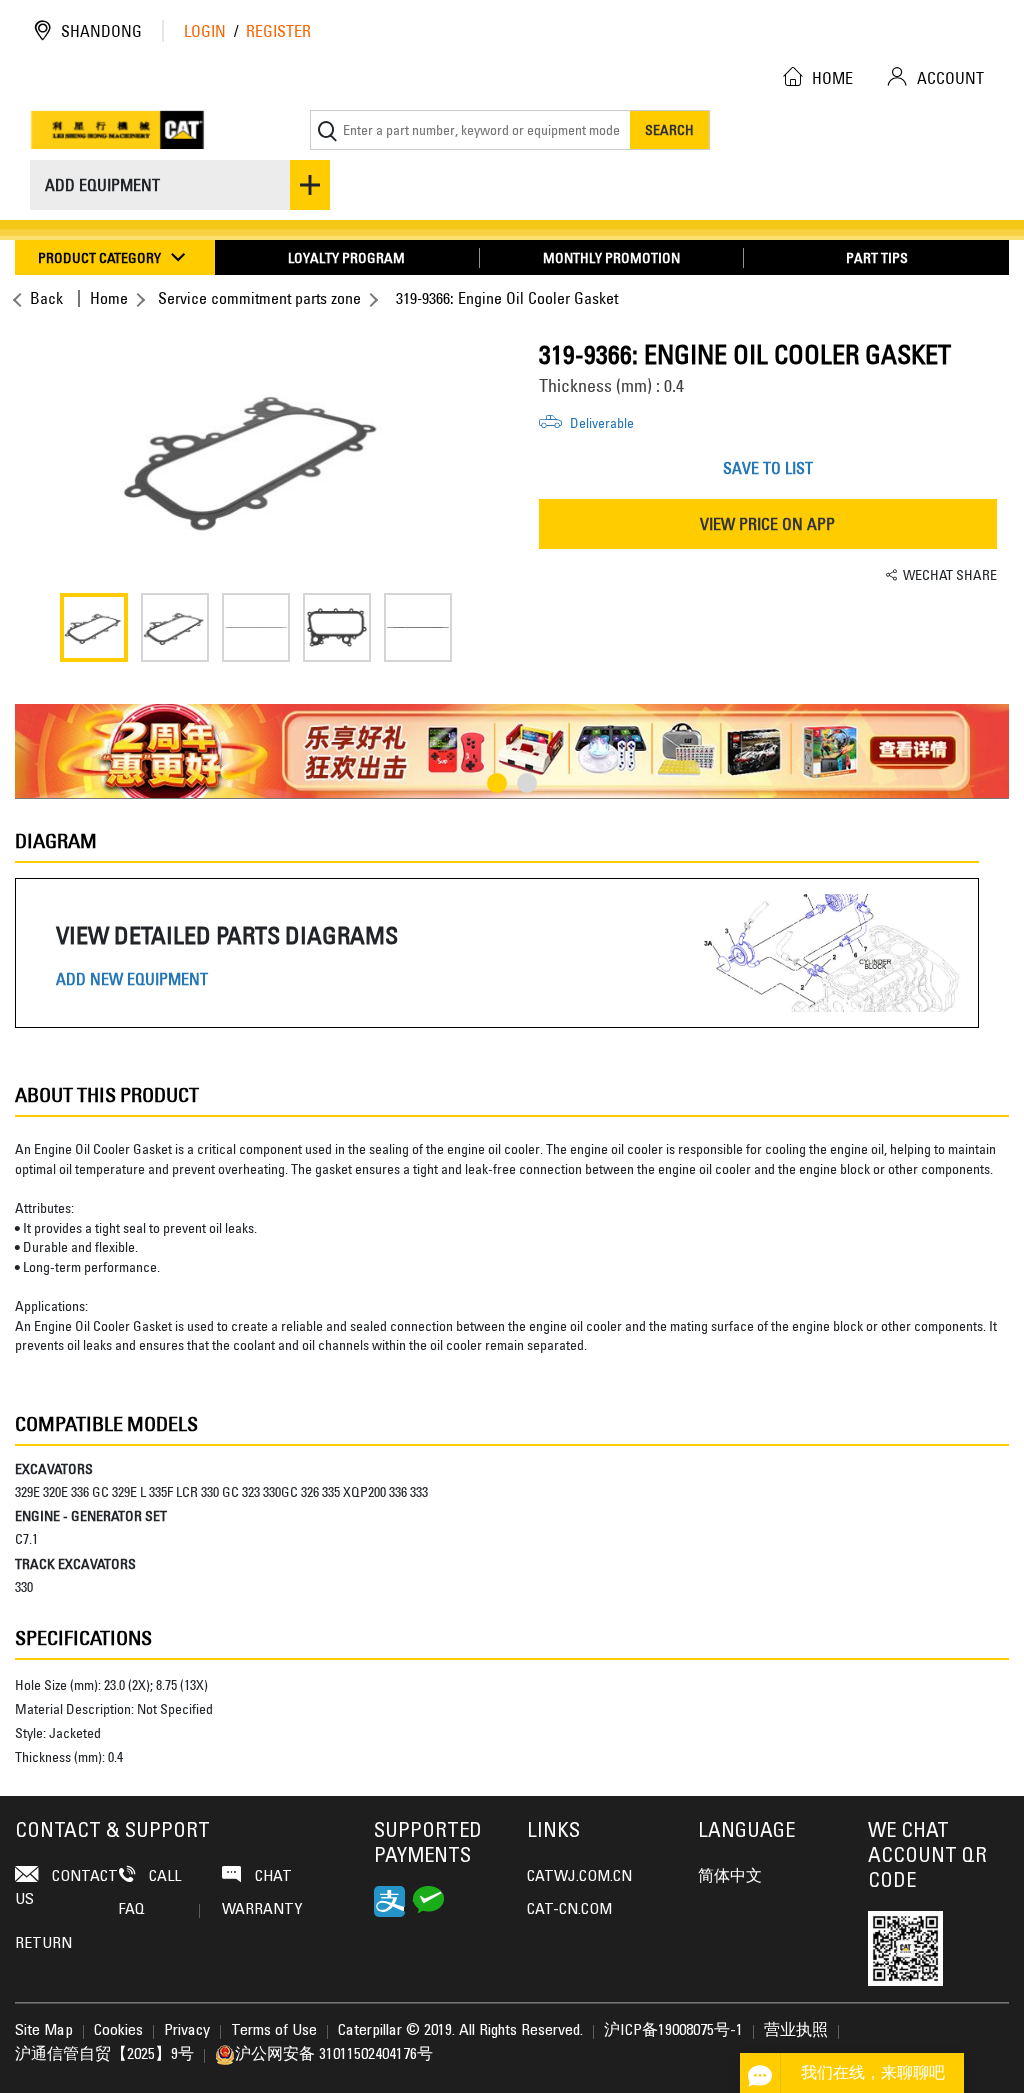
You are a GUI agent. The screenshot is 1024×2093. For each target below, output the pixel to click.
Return (43, 1944)
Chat (271, 1877)
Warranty (262, 1910)
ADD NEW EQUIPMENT (132, 979)
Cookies (118, 2031)
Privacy (187, 2031)
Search (669, 129)
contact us (66, 1888)
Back (46, 298)
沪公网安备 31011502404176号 (334, 2055)
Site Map (44, 2031)
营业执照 (796, 2031)
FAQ (132, 1910)
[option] (256, 458)
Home (109, 298)
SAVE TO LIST (768, 468)
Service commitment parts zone (259, 298)
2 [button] (527, 783)
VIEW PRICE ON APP (767, 524)
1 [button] (497, 783)
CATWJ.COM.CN (579, 1877)
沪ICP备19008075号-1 (673, 2031)
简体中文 (730, 1877)
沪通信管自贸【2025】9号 (104, 2055)
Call (163, 1877)
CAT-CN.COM (569, 1910)
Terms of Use (274, 2031)
